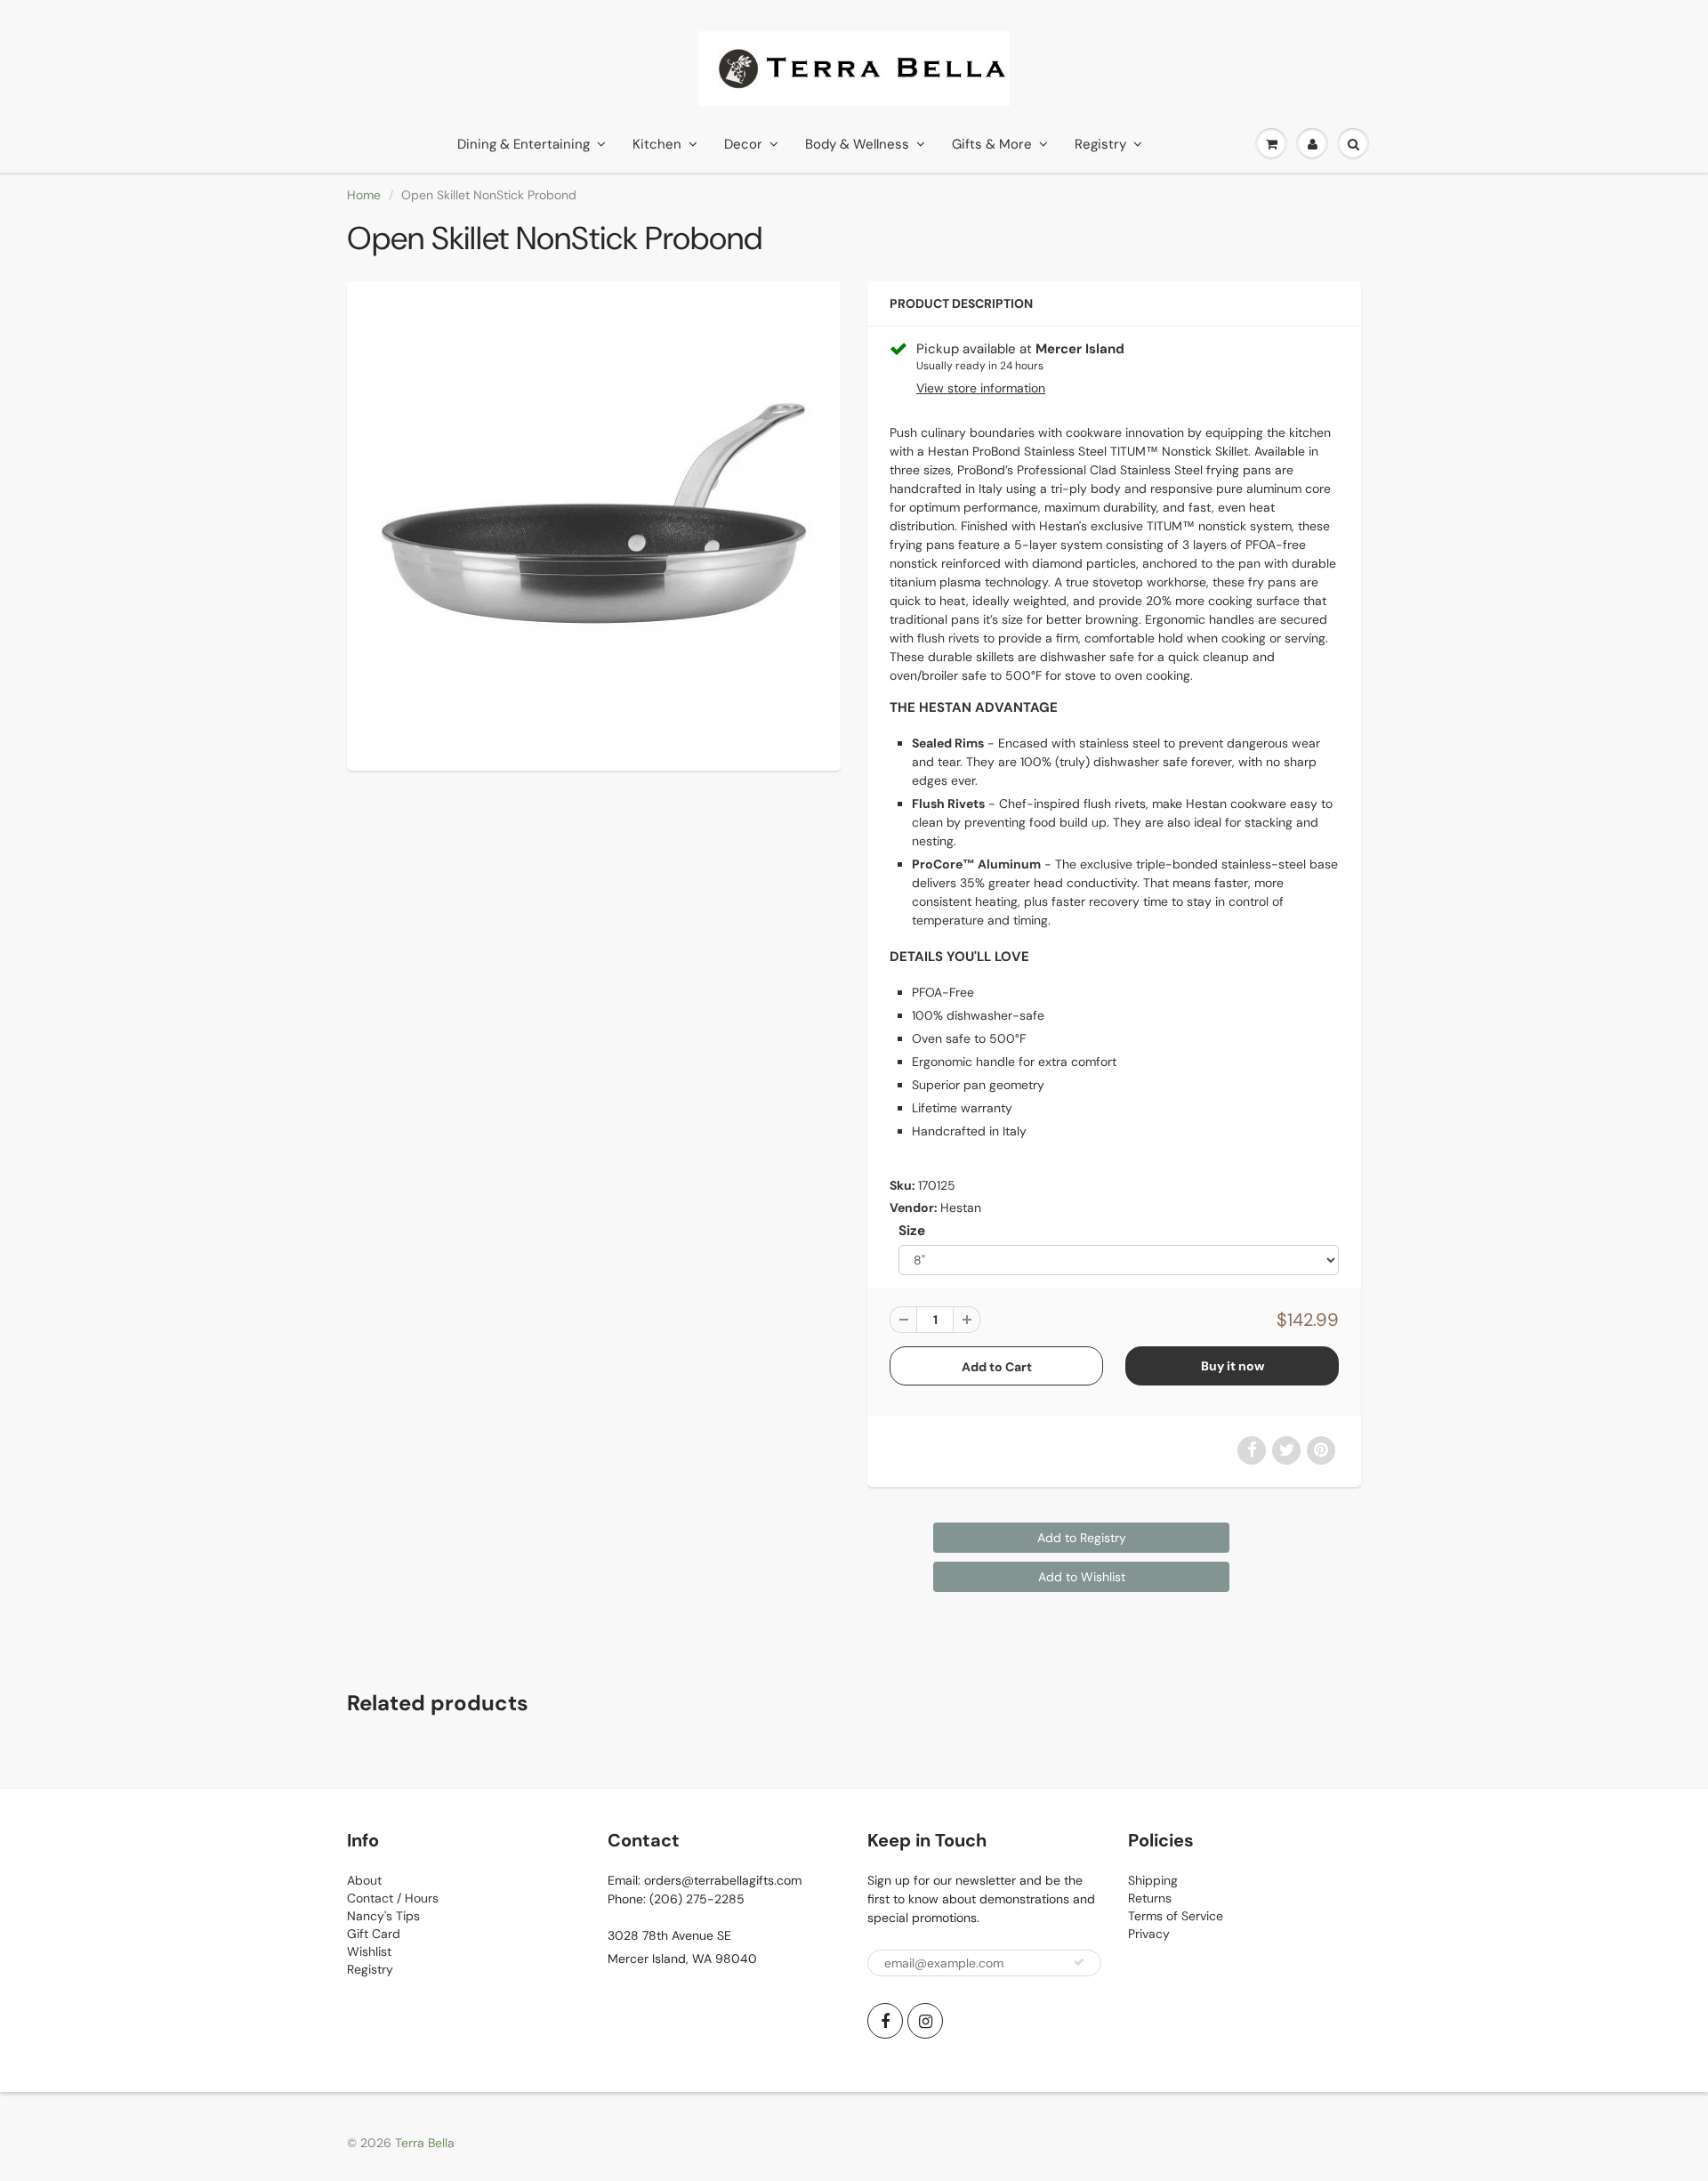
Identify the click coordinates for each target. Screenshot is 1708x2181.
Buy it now (1233, 1366)
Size (912, 1231)
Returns (1150, 1898)
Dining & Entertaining (524, 144)
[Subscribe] (1079, 1962)
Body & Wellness (857, 144)
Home (364, 195)
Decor (743, 144)
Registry (1100, 144)
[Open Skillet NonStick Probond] (594, 524)
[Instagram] (925, 2021)
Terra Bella (425, 2143)
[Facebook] (885, 2021)
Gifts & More (992, 144)
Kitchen (657, 144)
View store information (981, 388)
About (364, 1880)
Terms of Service (1176, 1916)
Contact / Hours (393, 1898)
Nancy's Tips (383, 1916)
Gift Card (374, 1934)
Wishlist (369, 1951)
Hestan (961, 1208)
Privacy (1149, 1934)
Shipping (1153, 1880)
